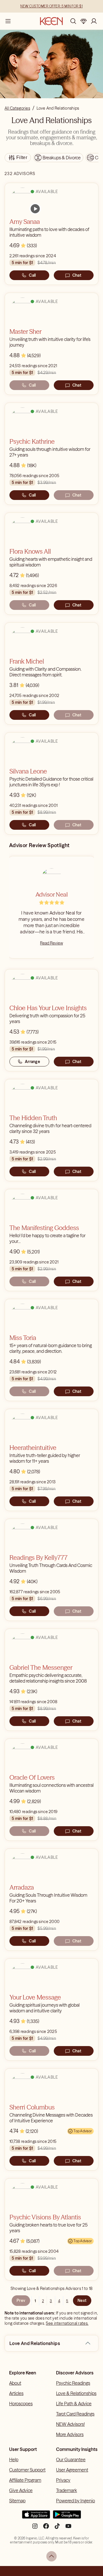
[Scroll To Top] (51, 2556)
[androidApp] (67, 2517)
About (15, 2383)
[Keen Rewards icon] (84, 21)
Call (32, 275)
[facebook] (46, 2528)
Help (14, 2460)
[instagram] (35, 2528)
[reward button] (84, 21)
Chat (77, 275)
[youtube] (68, 2528)
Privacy (63, 2480)
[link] (35, 209)
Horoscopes (21, 2404)
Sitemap (17, 2501)
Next (82, 2300)
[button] (88, 2343)
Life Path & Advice (74, 2404)
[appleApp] (36, 2517)
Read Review (51, 943)
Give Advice (21, 2490)
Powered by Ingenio (76, 2501)
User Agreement (72, 2470)
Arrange (32, 1062)
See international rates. (67, 2323)
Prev (21, 2300)
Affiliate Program (25, 2480)
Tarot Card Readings (75, 2414)
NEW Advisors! (70, 2424)
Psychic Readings (73, 2383)
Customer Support (27, 2470)
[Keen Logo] (51, 21)
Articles (16, 2393)
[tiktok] (57, 2528)
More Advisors (70, 2434)
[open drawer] (8, 21)
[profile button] (94, 21)
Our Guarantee (71, 2460)
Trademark (67, 2490)
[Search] (73, 21)
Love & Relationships (76, 2393)
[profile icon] (94, 21)
